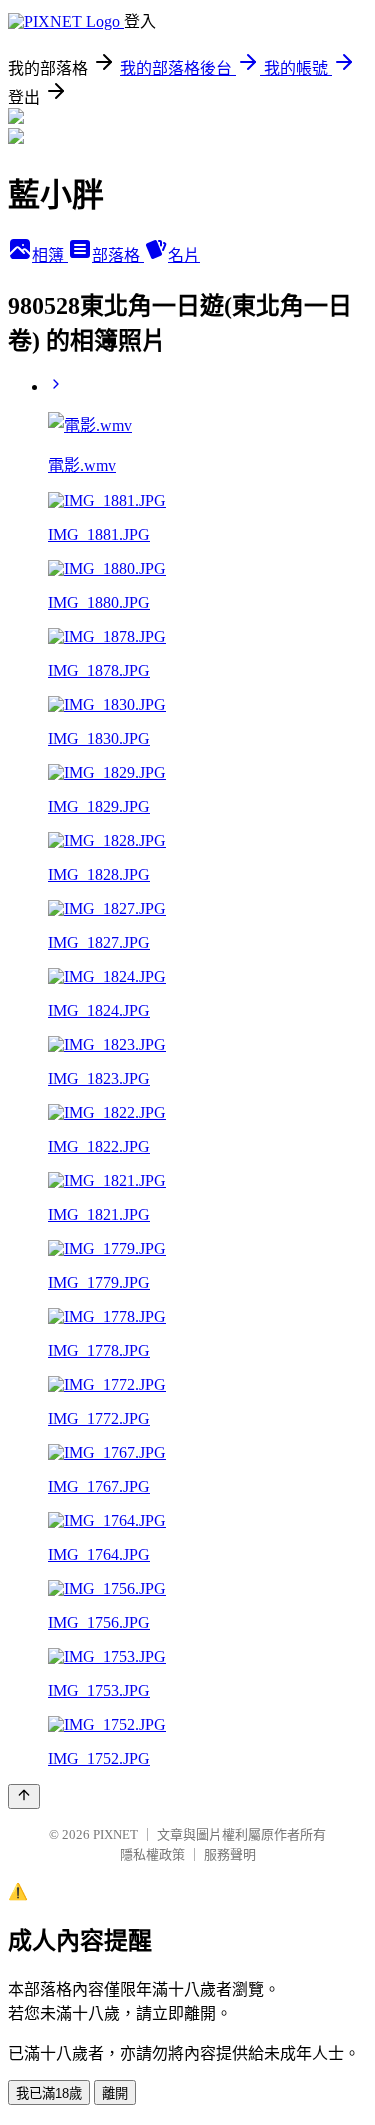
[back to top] (24, 1796)
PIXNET (115, 1834)
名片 (184, 255)
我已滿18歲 (49, 2093)
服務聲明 (230, 1854)
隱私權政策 (152, 1854)
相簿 (50, 255)
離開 (115, 2093)
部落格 (118, 255)
